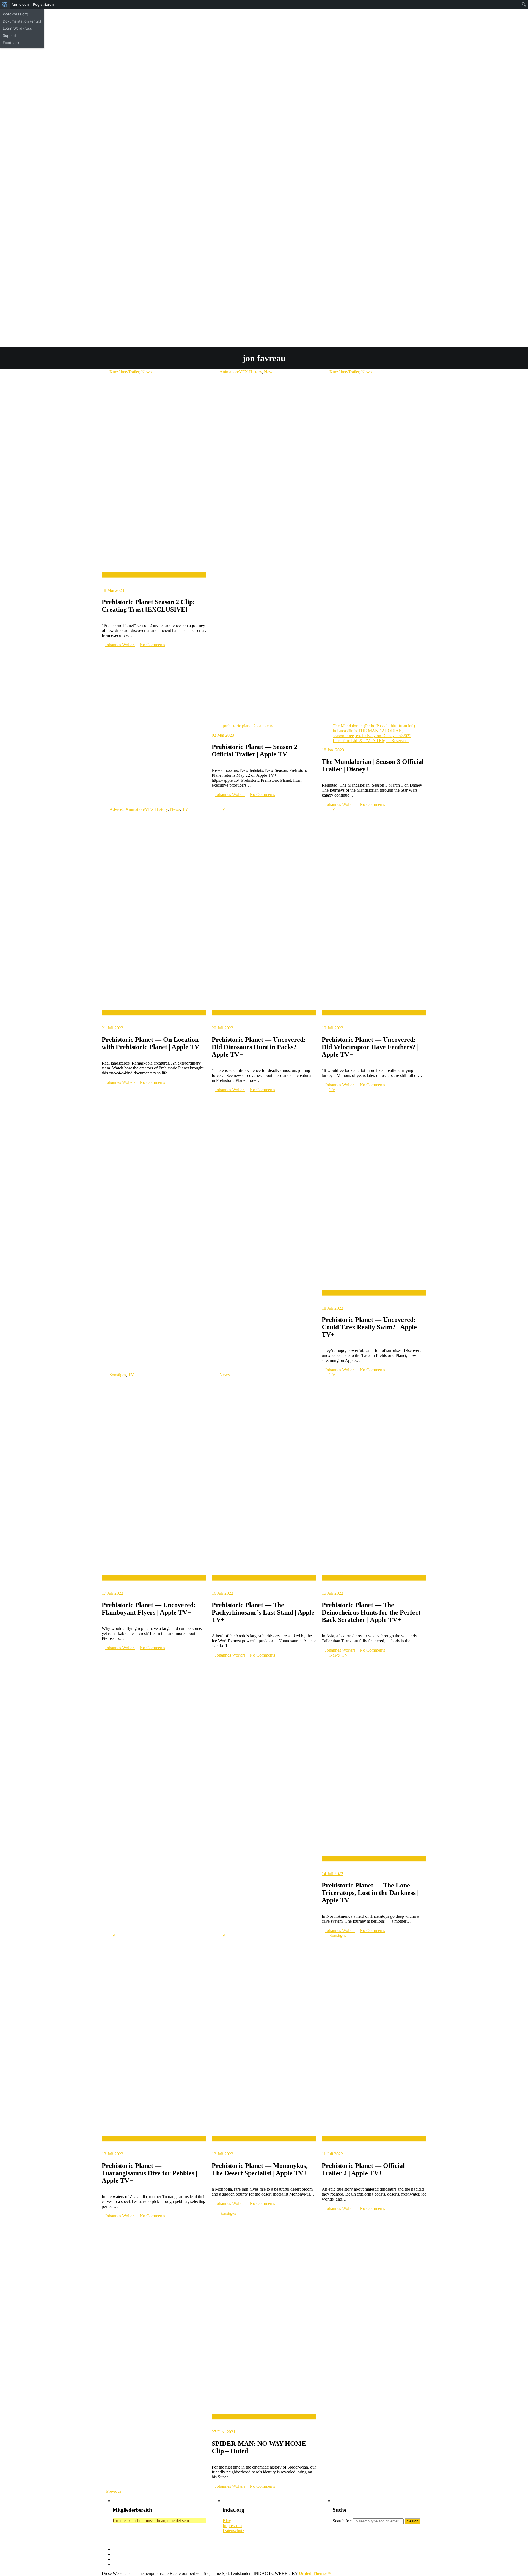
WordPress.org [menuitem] (15, 14)
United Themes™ (315, 2573)
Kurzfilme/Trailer (124, 372)
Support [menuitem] (10, 35)
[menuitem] (5, 4)
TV (185, 809)
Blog (227, 2521)
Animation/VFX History (241, 372)
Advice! (116, 809)
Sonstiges (118, 1375)
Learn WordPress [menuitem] (17, 28)
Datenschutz (233, 2531)
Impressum (232, 2526)
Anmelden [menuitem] (20, 4)
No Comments (152, 645)
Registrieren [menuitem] (43, 4)
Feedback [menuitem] (11, 43)
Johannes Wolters (120, 645)
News (146, 372)
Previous (113, 2491)
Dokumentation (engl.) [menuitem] (22, 21)
